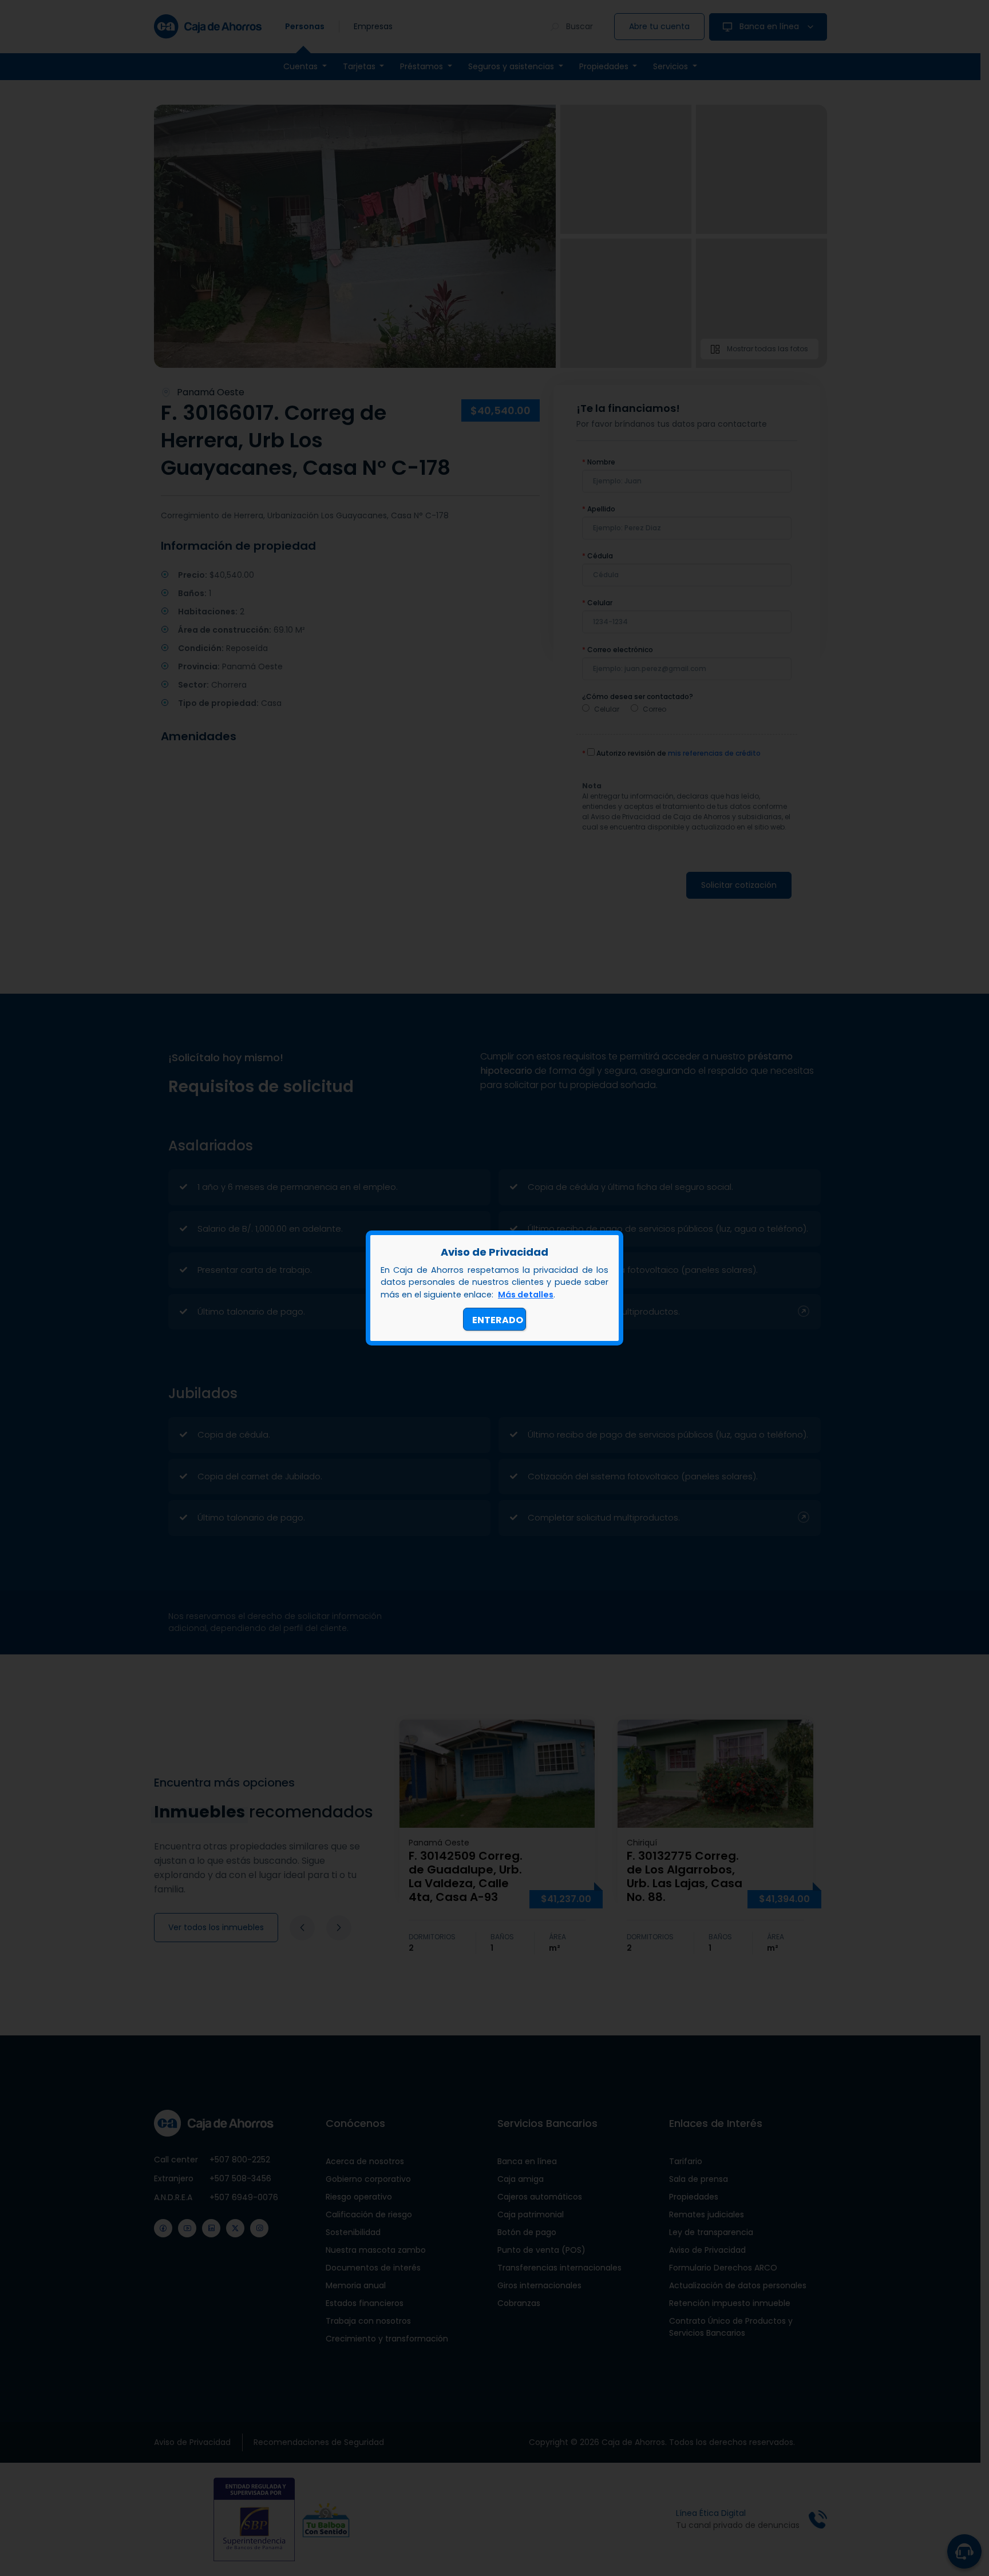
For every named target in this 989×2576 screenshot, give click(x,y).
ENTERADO (498, 1320)
